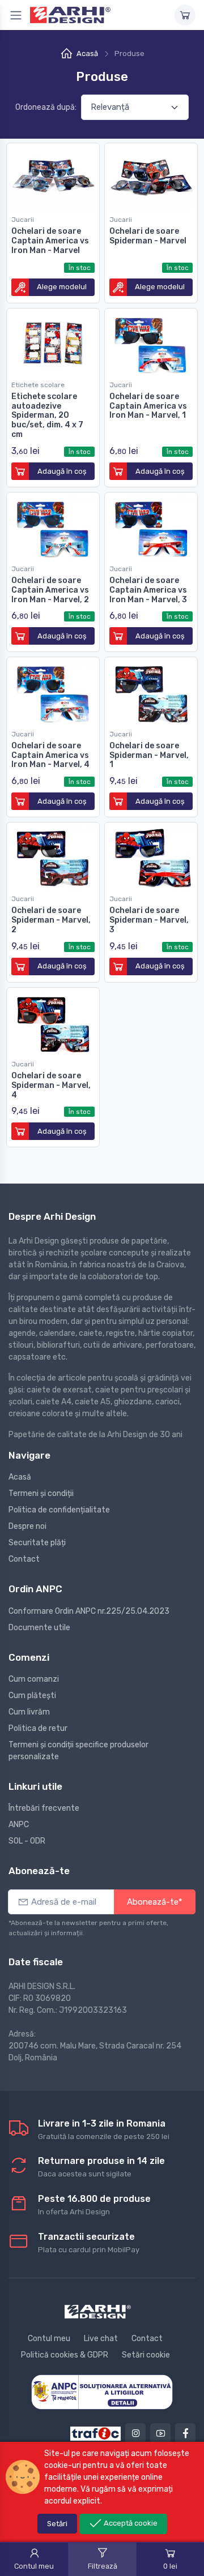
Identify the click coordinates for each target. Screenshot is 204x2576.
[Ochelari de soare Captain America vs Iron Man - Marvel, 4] (53, 691)
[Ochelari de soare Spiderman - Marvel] (151, 177)
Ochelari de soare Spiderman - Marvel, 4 (51, 1085)
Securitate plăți (37, 1543)
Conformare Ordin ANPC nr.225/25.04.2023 (89, 1611)
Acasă (87, 53)
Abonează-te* (155, 1902)
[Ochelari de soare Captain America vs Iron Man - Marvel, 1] (151, 342)
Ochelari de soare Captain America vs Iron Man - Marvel (50, 241)
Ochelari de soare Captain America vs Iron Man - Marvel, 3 (148, 590)
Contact (24, 1559)
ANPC (19, 1825)
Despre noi (27, 1526)
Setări (57, 2524)
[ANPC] (102, 2392)
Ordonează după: (46, 107)
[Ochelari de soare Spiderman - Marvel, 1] (151, 691)
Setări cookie (146, 2355)
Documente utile (39, 1628)
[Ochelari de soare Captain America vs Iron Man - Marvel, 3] (151, 526)
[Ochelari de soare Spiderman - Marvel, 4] (53, 1021)
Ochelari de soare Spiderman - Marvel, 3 (149, 920)
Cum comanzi (34, 1679)
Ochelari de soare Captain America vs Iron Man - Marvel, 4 (50, 755)
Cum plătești (32, 1696)
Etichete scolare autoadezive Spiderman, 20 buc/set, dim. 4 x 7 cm (47, 415)
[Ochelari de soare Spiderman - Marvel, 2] (53, 856)
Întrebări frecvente (44, 1808)
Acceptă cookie (130, 2523)
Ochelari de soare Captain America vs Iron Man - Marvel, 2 (50, 590)
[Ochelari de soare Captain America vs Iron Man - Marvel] (53, 177)
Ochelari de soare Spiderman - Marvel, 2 (51, 920)
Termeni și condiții (41, 1493)
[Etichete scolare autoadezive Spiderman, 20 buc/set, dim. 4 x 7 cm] (53, 342)
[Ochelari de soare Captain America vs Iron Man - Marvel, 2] (53, 526)
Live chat (101, 2339)
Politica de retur (38, 1728)
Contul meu (49, 2339)
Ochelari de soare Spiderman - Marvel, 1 (149, 755)
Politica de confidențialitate (59, 1510)
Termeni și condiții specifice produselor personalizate (78, 1751)
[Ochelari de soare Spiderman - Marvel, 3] (151, 856)
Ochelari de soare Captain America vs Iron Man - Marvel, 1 (148, 406)
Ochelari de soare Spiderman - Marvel (148, 236)
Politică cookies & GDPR (65, 2355)
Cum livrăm (29, 1712)
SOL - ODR (27, 1841)
